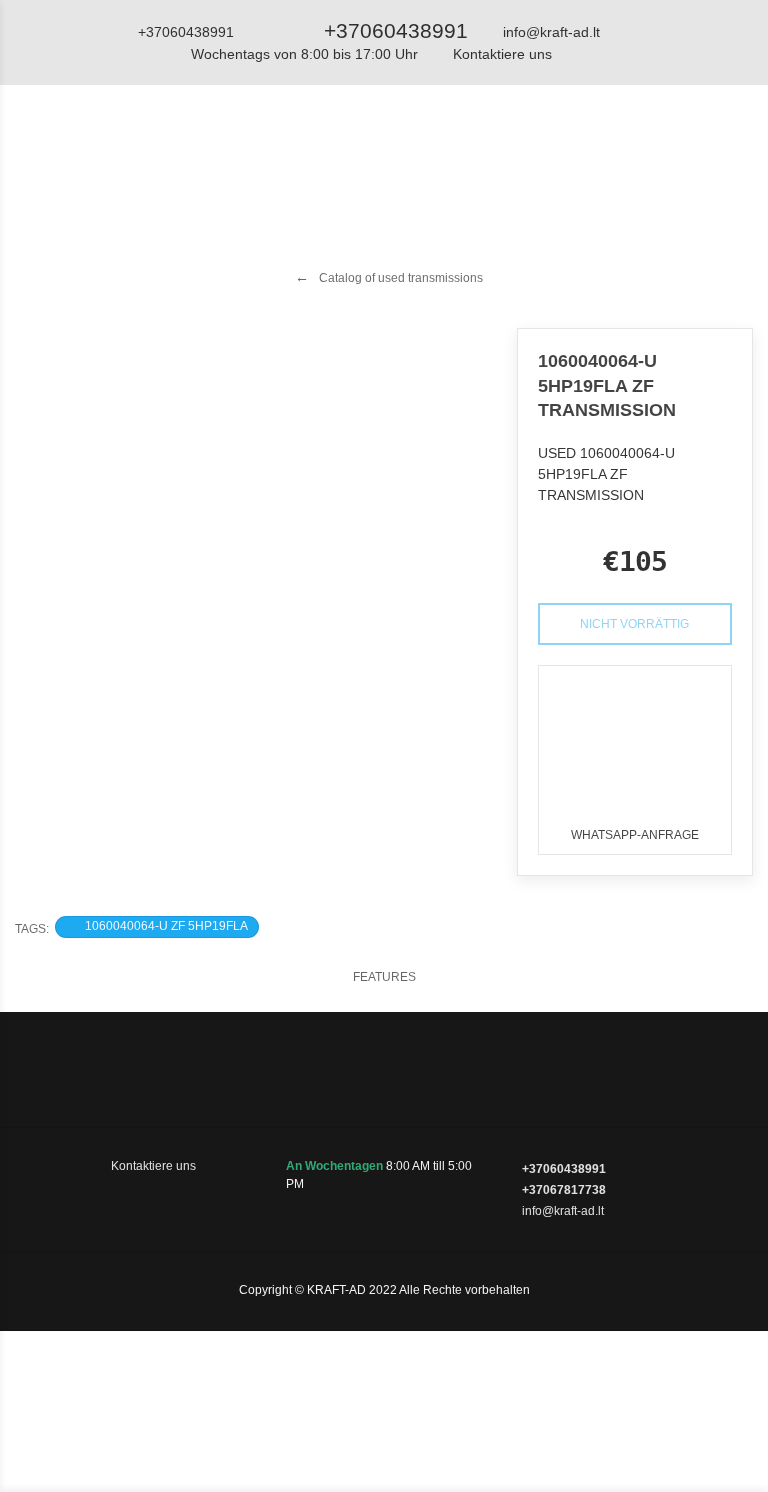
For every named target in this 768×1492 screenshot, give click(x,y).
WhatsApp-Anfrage (635, 835)
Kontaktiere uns (502, 54)
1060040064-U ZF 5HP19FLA (166, 926)
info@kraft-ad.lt (551, 32)
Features (384, 977)
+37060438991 (396, 30)
